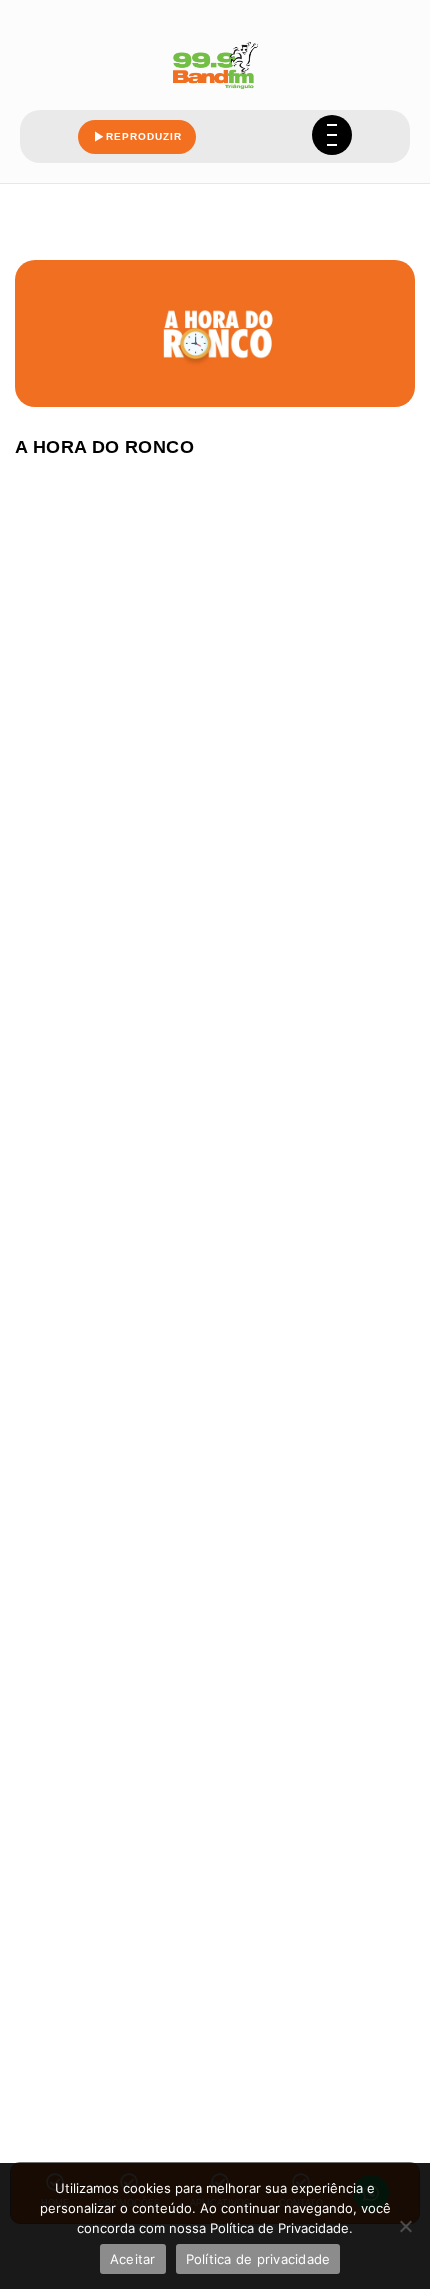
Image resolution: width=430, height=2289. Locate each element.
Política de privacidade (258, 2259)
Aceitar (133, 2259)
